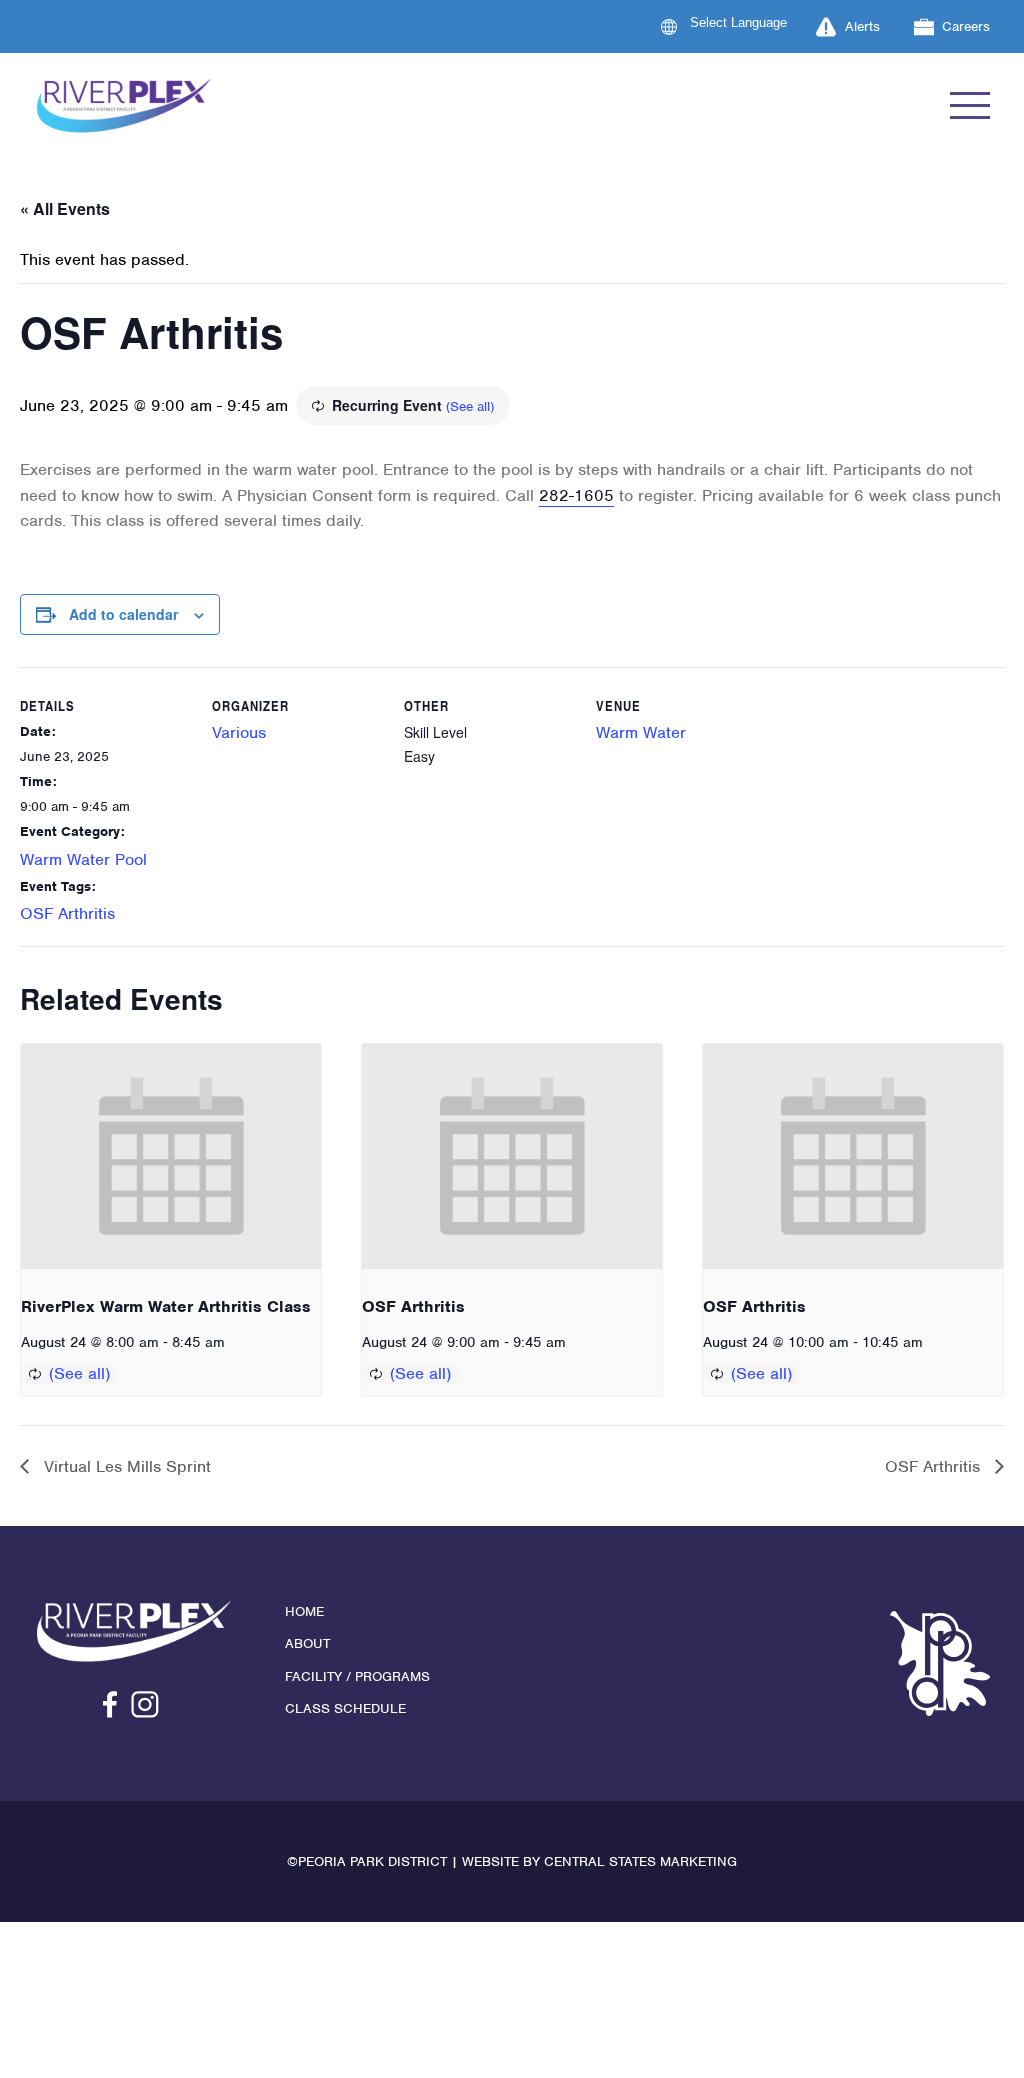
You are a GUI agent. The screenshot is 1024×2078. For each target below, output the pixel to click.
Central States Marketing (640, 1861)
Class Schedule (345, 1708)
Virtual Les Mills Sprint (125, 1466)
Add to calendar (123, 614)
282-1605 (576, 495)
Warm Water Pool (83, 859)
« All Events (65, 208)
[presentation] (171, 1156)
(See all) (470, 406)
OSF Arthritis (67, 913)
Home (304, 1611)
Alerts (862, 26)
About (307, 1643)
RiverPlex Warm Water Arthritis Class (166, 1306)
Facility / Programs (357, 1676)
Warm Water (641, 732)
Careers (966, 26)
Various (239, 732)
